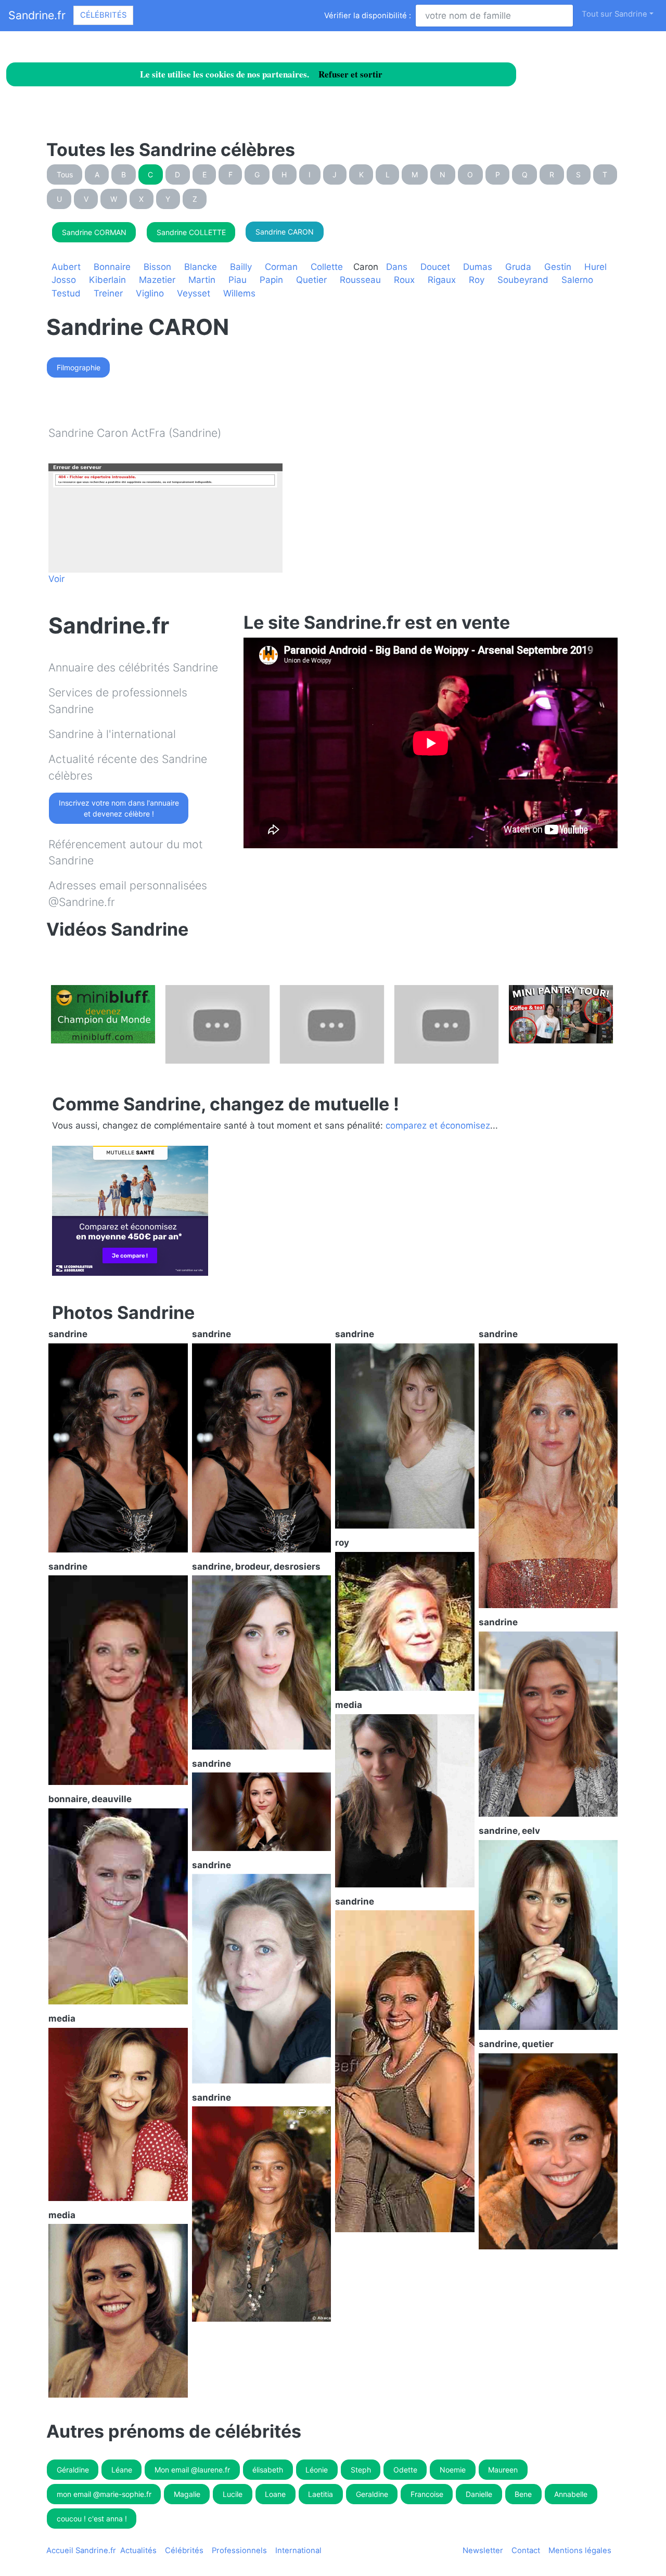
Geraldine (372, 2494)
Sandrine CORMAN (94, 232)
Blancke (201, 267)
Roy (477, 280)
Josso (64, 280)
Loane (275, 2494)
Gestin (558, 267)
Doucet (435, 267)
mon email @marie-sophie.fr (104, 2494)
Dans (397, 267)
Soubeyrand (523, 280)
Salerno (577, 280)
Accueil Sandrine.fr (81, 2551)
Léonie (317, 2470)
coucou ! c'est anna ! (92, 2519)
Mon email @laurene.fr (192, 2470)
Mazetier (157, 280)
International (298, 2551)
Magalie (187, 2494)
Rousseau (360, 280)
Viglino (150, 293)
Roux (404, 280)
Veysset (194, 293)
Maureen (503, 2470)
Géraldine (73, 2470)
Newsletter (483, 2551)
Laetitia (321, 2494)
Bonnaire (112, 267)
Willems (239, 293)
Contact (526, 2551)
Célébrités (103, 15)
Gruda (518, 267)
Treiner (108, 293)
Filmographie (79, 367)
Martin (202, 280)
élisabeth (268, 2470)
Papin (271, 280)
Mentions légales (580, 2551)
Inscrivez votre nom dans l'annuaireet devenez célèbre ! (119, 808)
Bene (523, 2494)
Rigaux (442, 280)
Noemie (453, 2470)
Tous (65, 174)
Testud (66, 293)
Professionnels (239, 2551)
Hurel (595, 267)
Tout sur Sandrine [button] (614, 14)
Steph (361, 2470)
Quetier (311, 280)
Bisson (157, 267)
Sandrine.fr (37, 15)
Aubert (66, 267)
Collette (327, 267)
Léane (122, 2470)
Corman (281, 267)
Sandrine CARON (285, 232)
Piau (238, 280)
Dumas (478, 267)
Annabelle (571, 2494)
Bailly (241, 267)
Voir (56, 579)
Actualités (138, 2551)
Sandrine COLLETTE (191, 232)
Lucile (233, 2494)
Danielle (479, 2494)
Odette (405, 2470)
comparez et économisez (438, 1125)
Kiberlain (107, 280)
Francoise (427, 2494)
